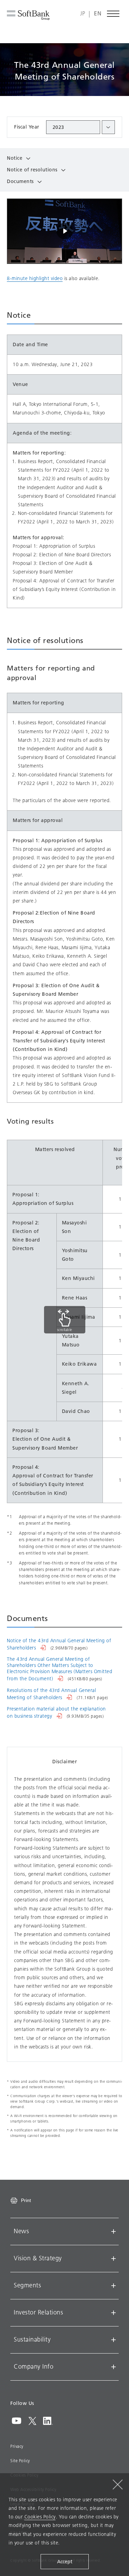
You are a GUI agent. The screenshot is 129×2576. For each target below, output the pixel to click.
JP (83, 14)
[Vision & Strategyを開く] (114, 2259)
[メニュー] (114, 14)
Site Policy (20, 2461)
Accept (65, 2562)
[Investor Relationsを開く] (114, 2313)
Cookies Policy (40, 2517)
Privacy (17, 2446)
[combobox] (80, 127)
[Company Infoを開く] (114, 2367)
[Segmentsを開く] (114, 2286)
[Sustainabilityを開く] (114, 2340)
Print (26, 2200)
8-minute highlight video (35, 279)
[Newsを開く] (114, 2232)
